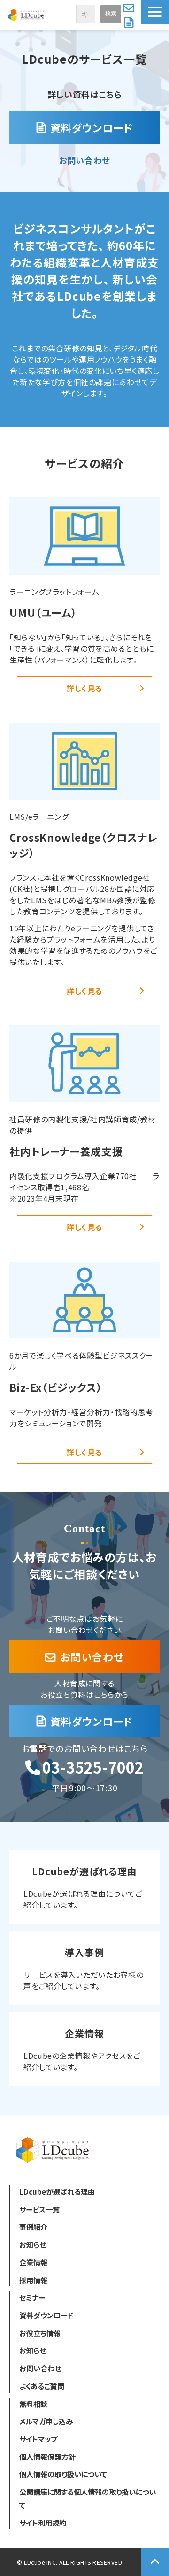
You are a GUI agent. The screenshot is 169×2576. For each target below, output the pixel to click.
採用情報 (33, 2280)
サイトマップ (38, 2439)
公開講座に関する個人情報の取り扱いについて (88, 2498)
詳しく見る (84, 688)
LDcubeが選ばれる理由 (84, 1887)
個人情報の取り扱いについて (63, 2474)
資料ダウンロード (130, 22)
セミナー (32, 2297)
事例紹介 (33, 2227)
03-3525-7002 (93, 1767)
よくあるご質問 (42, 2386)
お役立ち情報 (40, 2333)
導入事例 (84, 1968)
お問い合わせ (130, 7)
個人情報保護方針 (47, 2457)
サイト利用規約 (43, 2523)
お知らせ (33, 2244)
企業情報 (84, 2049)
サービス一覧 (39, 2209)
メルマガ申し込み (46, 2421)
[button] (155, 12)
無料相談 (33, 2404)
